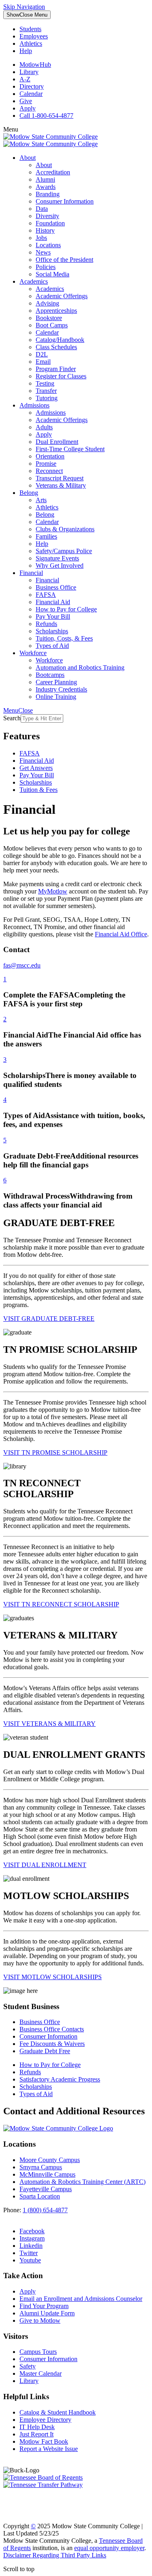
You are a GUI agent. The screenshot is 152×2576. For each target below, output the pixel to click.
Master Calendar (41, 2373)
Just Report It (36, 2434)
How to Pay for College (66, 609)
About (28, 158)
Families (46, 536)
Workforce (33, 653)
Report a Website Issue (49, 2449)
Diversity (47, 216)
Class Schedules (56, 347)
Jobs (41, 238)
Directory (32, 86)
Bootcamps (50, 675)
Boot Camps (52, 325)
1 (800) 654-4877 (45, 2210)
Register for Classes (61, 376)
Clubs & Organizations (65, 529)
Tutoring (47, 398)
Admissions (34, 405)
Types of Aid (52, 646)
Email (43, 362)
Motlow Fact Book (44, 2441)
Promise (46, 464)
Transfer (46, 391)
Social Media (52, 274)
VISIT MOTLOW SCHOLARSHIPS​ (52, 1977)
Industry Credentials (61, 689)
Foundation (50, 223)
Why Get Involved (60, 565)
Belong (29, 493)
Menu (27, 15)
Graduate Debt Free (45, 2051)
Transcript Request (60, 478)
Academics (34, 281)
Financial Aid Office (121, 934)
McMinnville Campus (47, 2174)
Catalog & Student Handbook (58, 2412)
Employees (34, 36)
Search (12, 718)
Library (29, 72)
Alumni (45, 179)
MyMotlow (53, 891)
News (43, 252)
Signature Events (57, 558)
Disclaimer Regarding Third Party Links (55, 2555)
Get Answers (36, 768)
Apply (28, 108)
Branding (48, 194)
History (45, 230)
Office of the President (64, 260)
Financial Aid (53, 602)
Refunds (46, 624)
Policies (46, 267)
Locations (48, 245)
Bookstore (49, 318)
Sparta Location (40, 2196)
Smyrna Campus (41, 2167)
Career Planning (56, 682)
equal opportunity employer (109, 2548)
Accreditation (53, 172)
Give (26, 101)
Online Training (56, 697)
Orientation (50, 456)
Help (26, 51)
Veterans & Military (61, 485)
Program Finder (56, 369)
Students (30, 29)
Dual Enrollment (57, 442)
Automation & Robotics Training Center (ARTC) (82, 2182)
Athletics (31, 43)
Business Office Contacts (52, 2029)
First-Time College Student (70, 449)
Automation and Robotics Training (80, 667)
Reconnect (49, 471)
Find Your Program (44, 2306)
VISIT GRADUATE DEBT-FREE (49, 1319)
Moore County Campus (50, 2160)
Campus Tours (38, 2352)
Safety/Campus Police (64, 551)
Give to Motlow (40, 2320)
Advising (47, 303)
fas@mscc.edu (22, 965)
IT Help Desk (37, 2427)
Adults (44, 427)
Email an (81, 2299)
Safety (28, 2366)
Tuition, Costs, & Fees (64, 638)
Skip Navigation (24, 7)
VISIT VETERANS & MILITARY (49, 1724)
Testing (45, 383)
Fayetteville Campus (46, 2189)
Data (42, 209)
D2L (42, 354)
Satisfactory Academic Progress (60, 2079)
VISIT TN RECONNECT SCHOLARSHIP (61, 1604)
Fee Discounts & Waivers (52, 2044)
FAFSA (46, 595)
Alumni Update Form (47, 2313)
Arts (41, 500)
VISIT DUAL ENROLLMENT (45, 1865)
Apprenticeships (56, 311)
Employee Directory (45, 2420)
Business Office (56, 587)
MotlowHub (35, 65)
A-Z (25, 79)
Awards (46, 187)
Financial (31, 573)
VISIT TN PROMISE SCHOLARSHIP (55, 1452)
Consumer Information (65, 201)
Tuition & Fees (39, 790)
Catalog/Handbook (60, 340)
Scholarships (52, 631)
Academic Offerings (62, 296)
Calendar (31, 94)
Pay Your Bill (53, 616)
